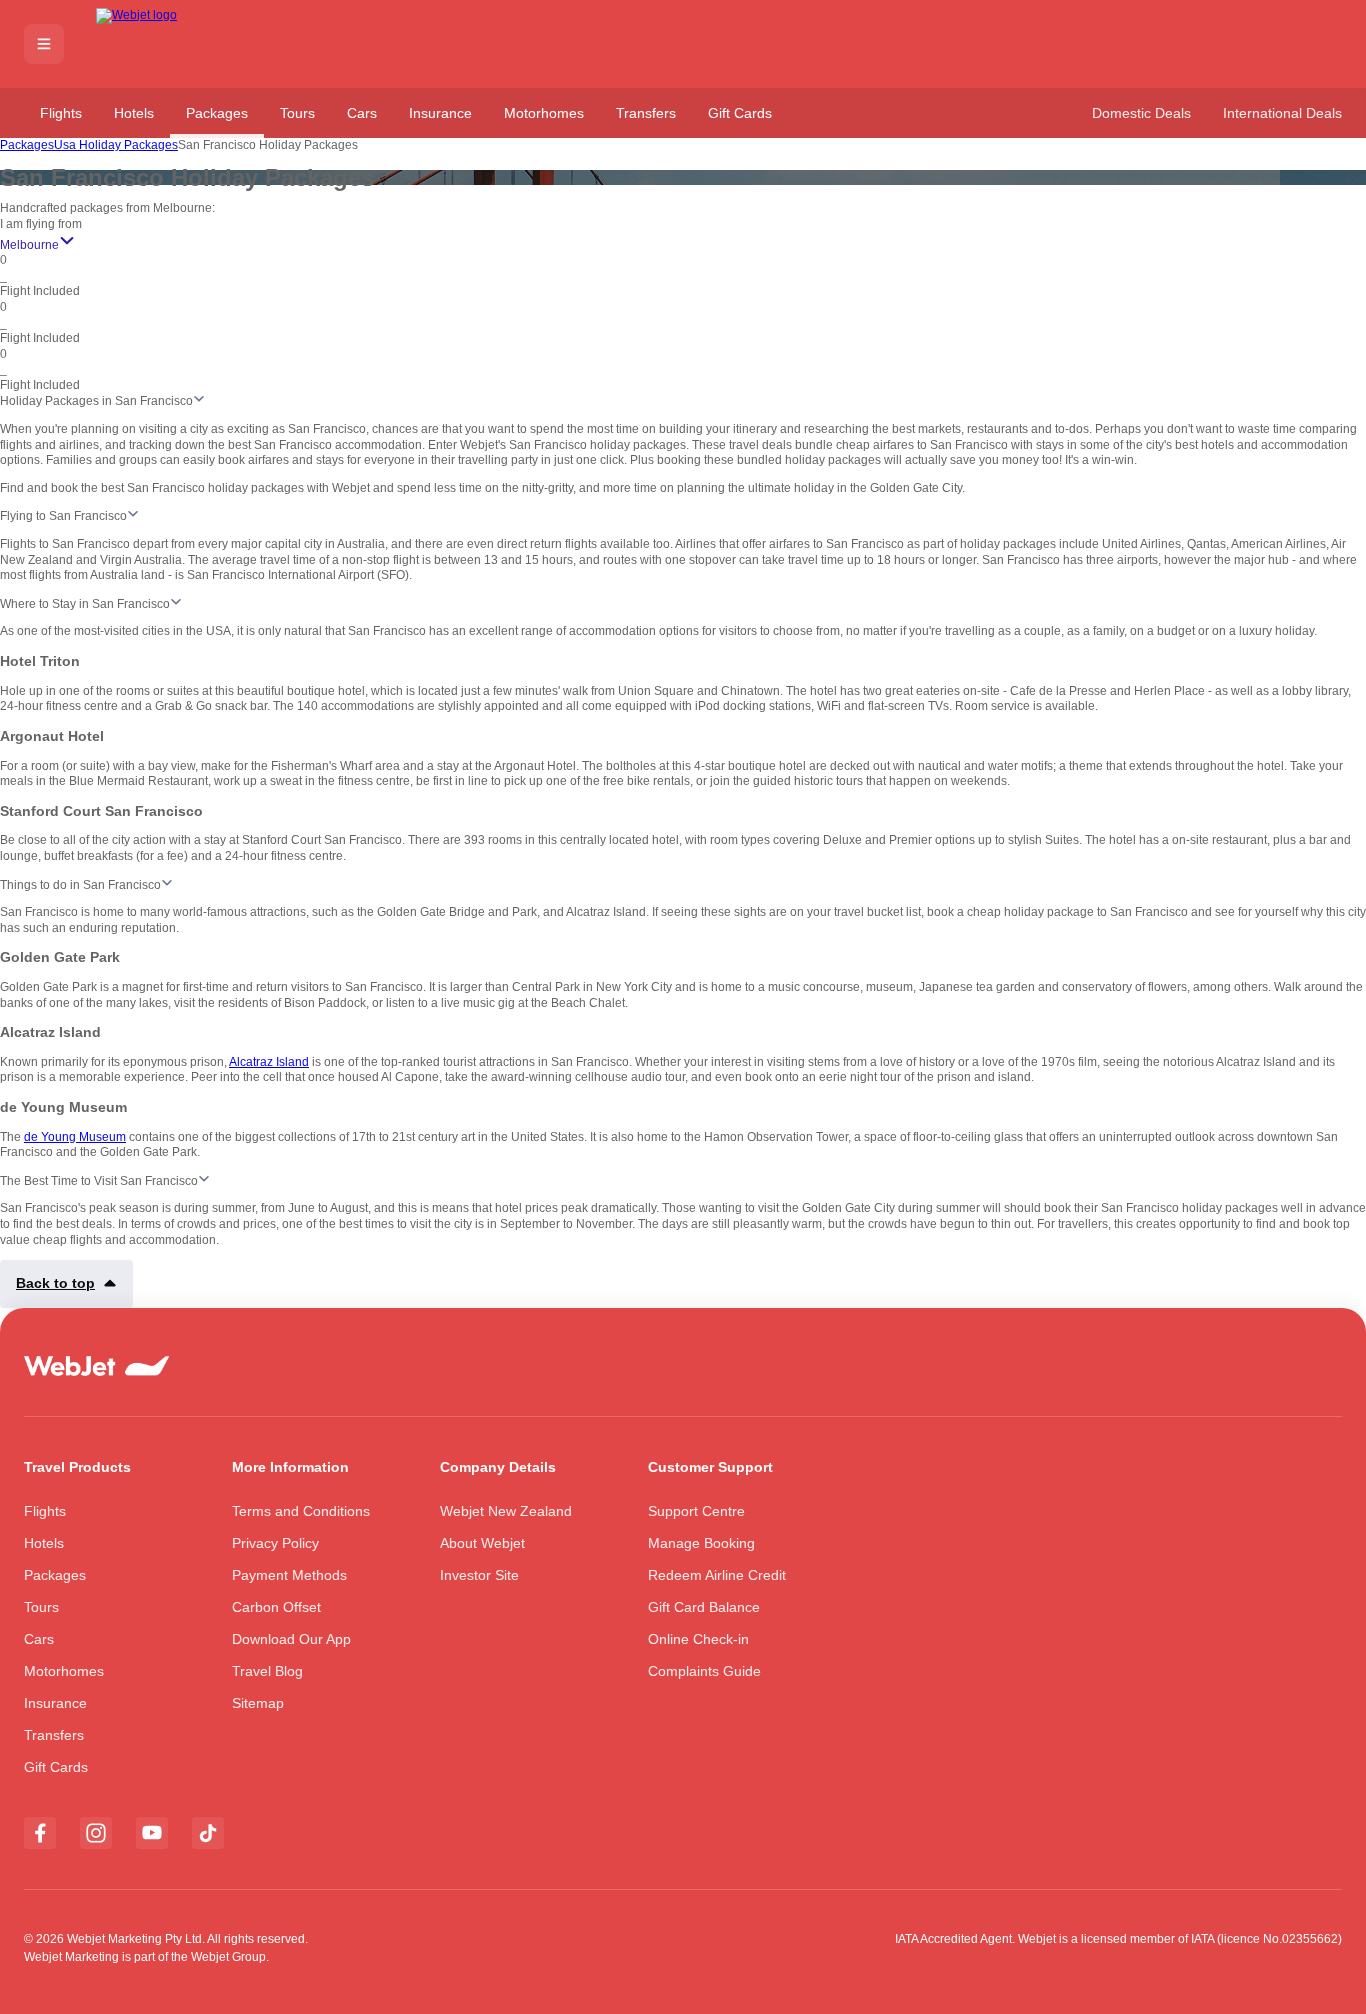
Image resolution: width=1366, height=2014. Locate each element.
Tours (297, 113)
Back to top (55, 1283)
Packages (217, 113)
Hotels (134, 113)
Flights (61, 113)
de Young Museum (75, 1137)
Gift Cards (740, 113)
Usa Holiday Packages (116, 145)
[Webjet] (168, 44)
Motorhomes (544, 113)
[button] (44, 44)
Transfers (646, 113)
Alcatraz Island (269, 1062)
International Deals (1282, 113)
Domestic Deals (1141, 113)
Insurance (440, 113)
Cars (362, 113)
